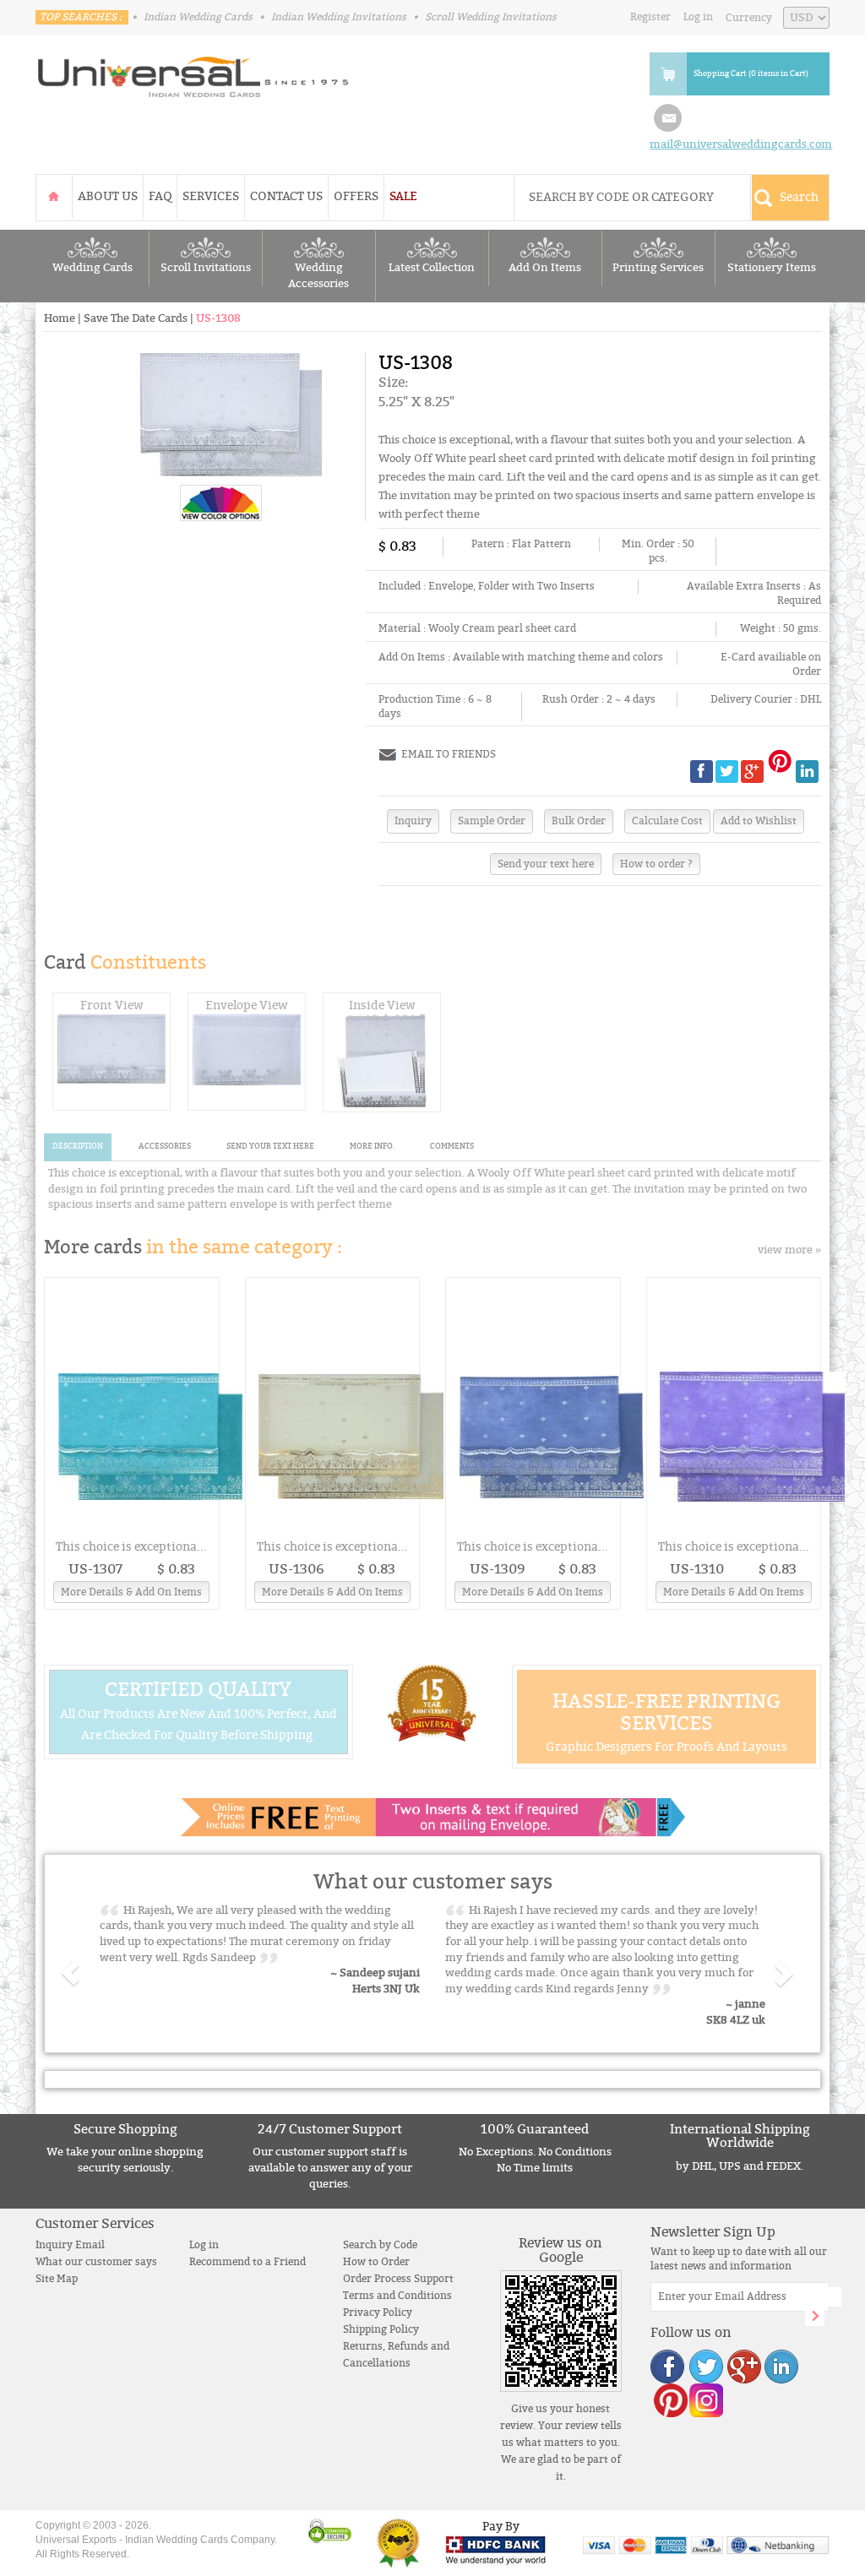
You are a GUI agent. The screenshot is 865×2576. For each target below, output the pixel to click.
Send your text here (546, 864)
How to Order (376, 2262)
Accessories (165, 1147)
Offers (356, 196)
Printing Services (658, 268)
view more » (789, 1250)
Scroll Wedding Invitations (491, 17)
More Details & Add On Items (131, 1592)
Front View (112, 1005)
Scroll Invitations (206, 268)
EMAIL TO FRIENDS (449, 754)
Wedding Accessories (318, 276)
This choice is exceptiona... (131, 1547)
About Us (108, 196)
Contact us (286, 196)
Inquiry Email (70, 2245)
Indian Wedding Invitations (339, 17)
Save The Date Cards (136, 318)
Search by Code (380, 2245)
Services (211, 196)
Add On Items (545, 268)
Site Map (57, 2279)
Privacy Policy (378, 2312)
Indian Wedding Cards (198, 17)
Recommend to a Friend (248, 2262)
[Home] (54, 196)
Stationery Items (772, 268)
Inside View (382, 1005)
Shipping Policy (381, 2329)
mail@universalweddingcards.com (741, 144)
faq (160, 196)
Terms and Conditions (397, 2296)
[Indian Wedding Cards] (193, 72)
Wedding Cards (92, 268)
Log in (698, 17)
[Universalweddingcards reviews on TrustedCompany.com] (398, 2543)
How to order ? (656, 864)
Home (60, 318)
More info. (372, 1147)
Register (650, 17)
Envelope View (247, 1005)
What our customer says (96, 2262)
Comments (452, 1147)
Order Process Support (398, 2279)
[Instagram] (705, 2399)
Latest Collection (432, 268)
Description (78, 1147)
